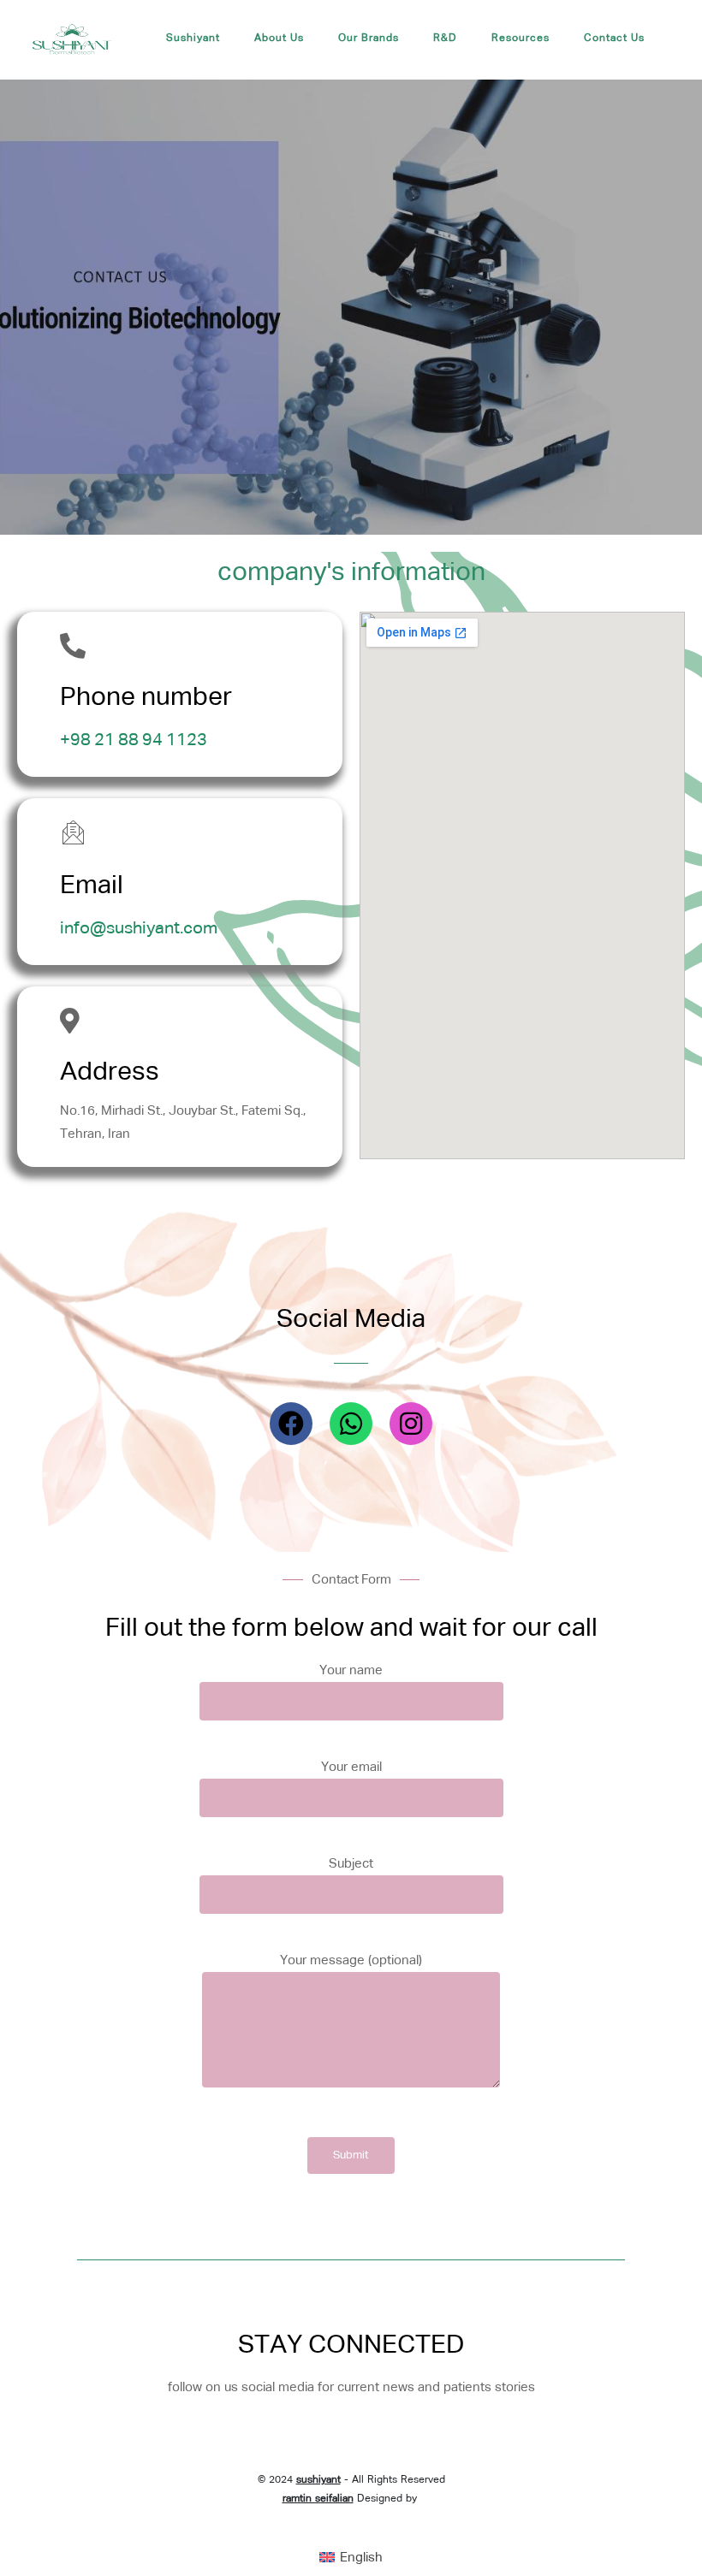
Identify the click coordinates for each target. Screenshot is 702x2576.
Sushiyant (193, 38)
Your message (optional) (351, 1960)
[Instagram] (411, 1424)
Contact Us (614, 38)
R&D (445, 38)
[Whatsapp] (351, 1424)
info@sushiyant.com (139, 928)
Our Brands (369, 38)
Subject (351, 1864)
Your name (351, 1670)
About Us (279, 38)
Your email (351, 1767)
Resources (521, 38)
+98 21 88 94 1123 (134, 740)
